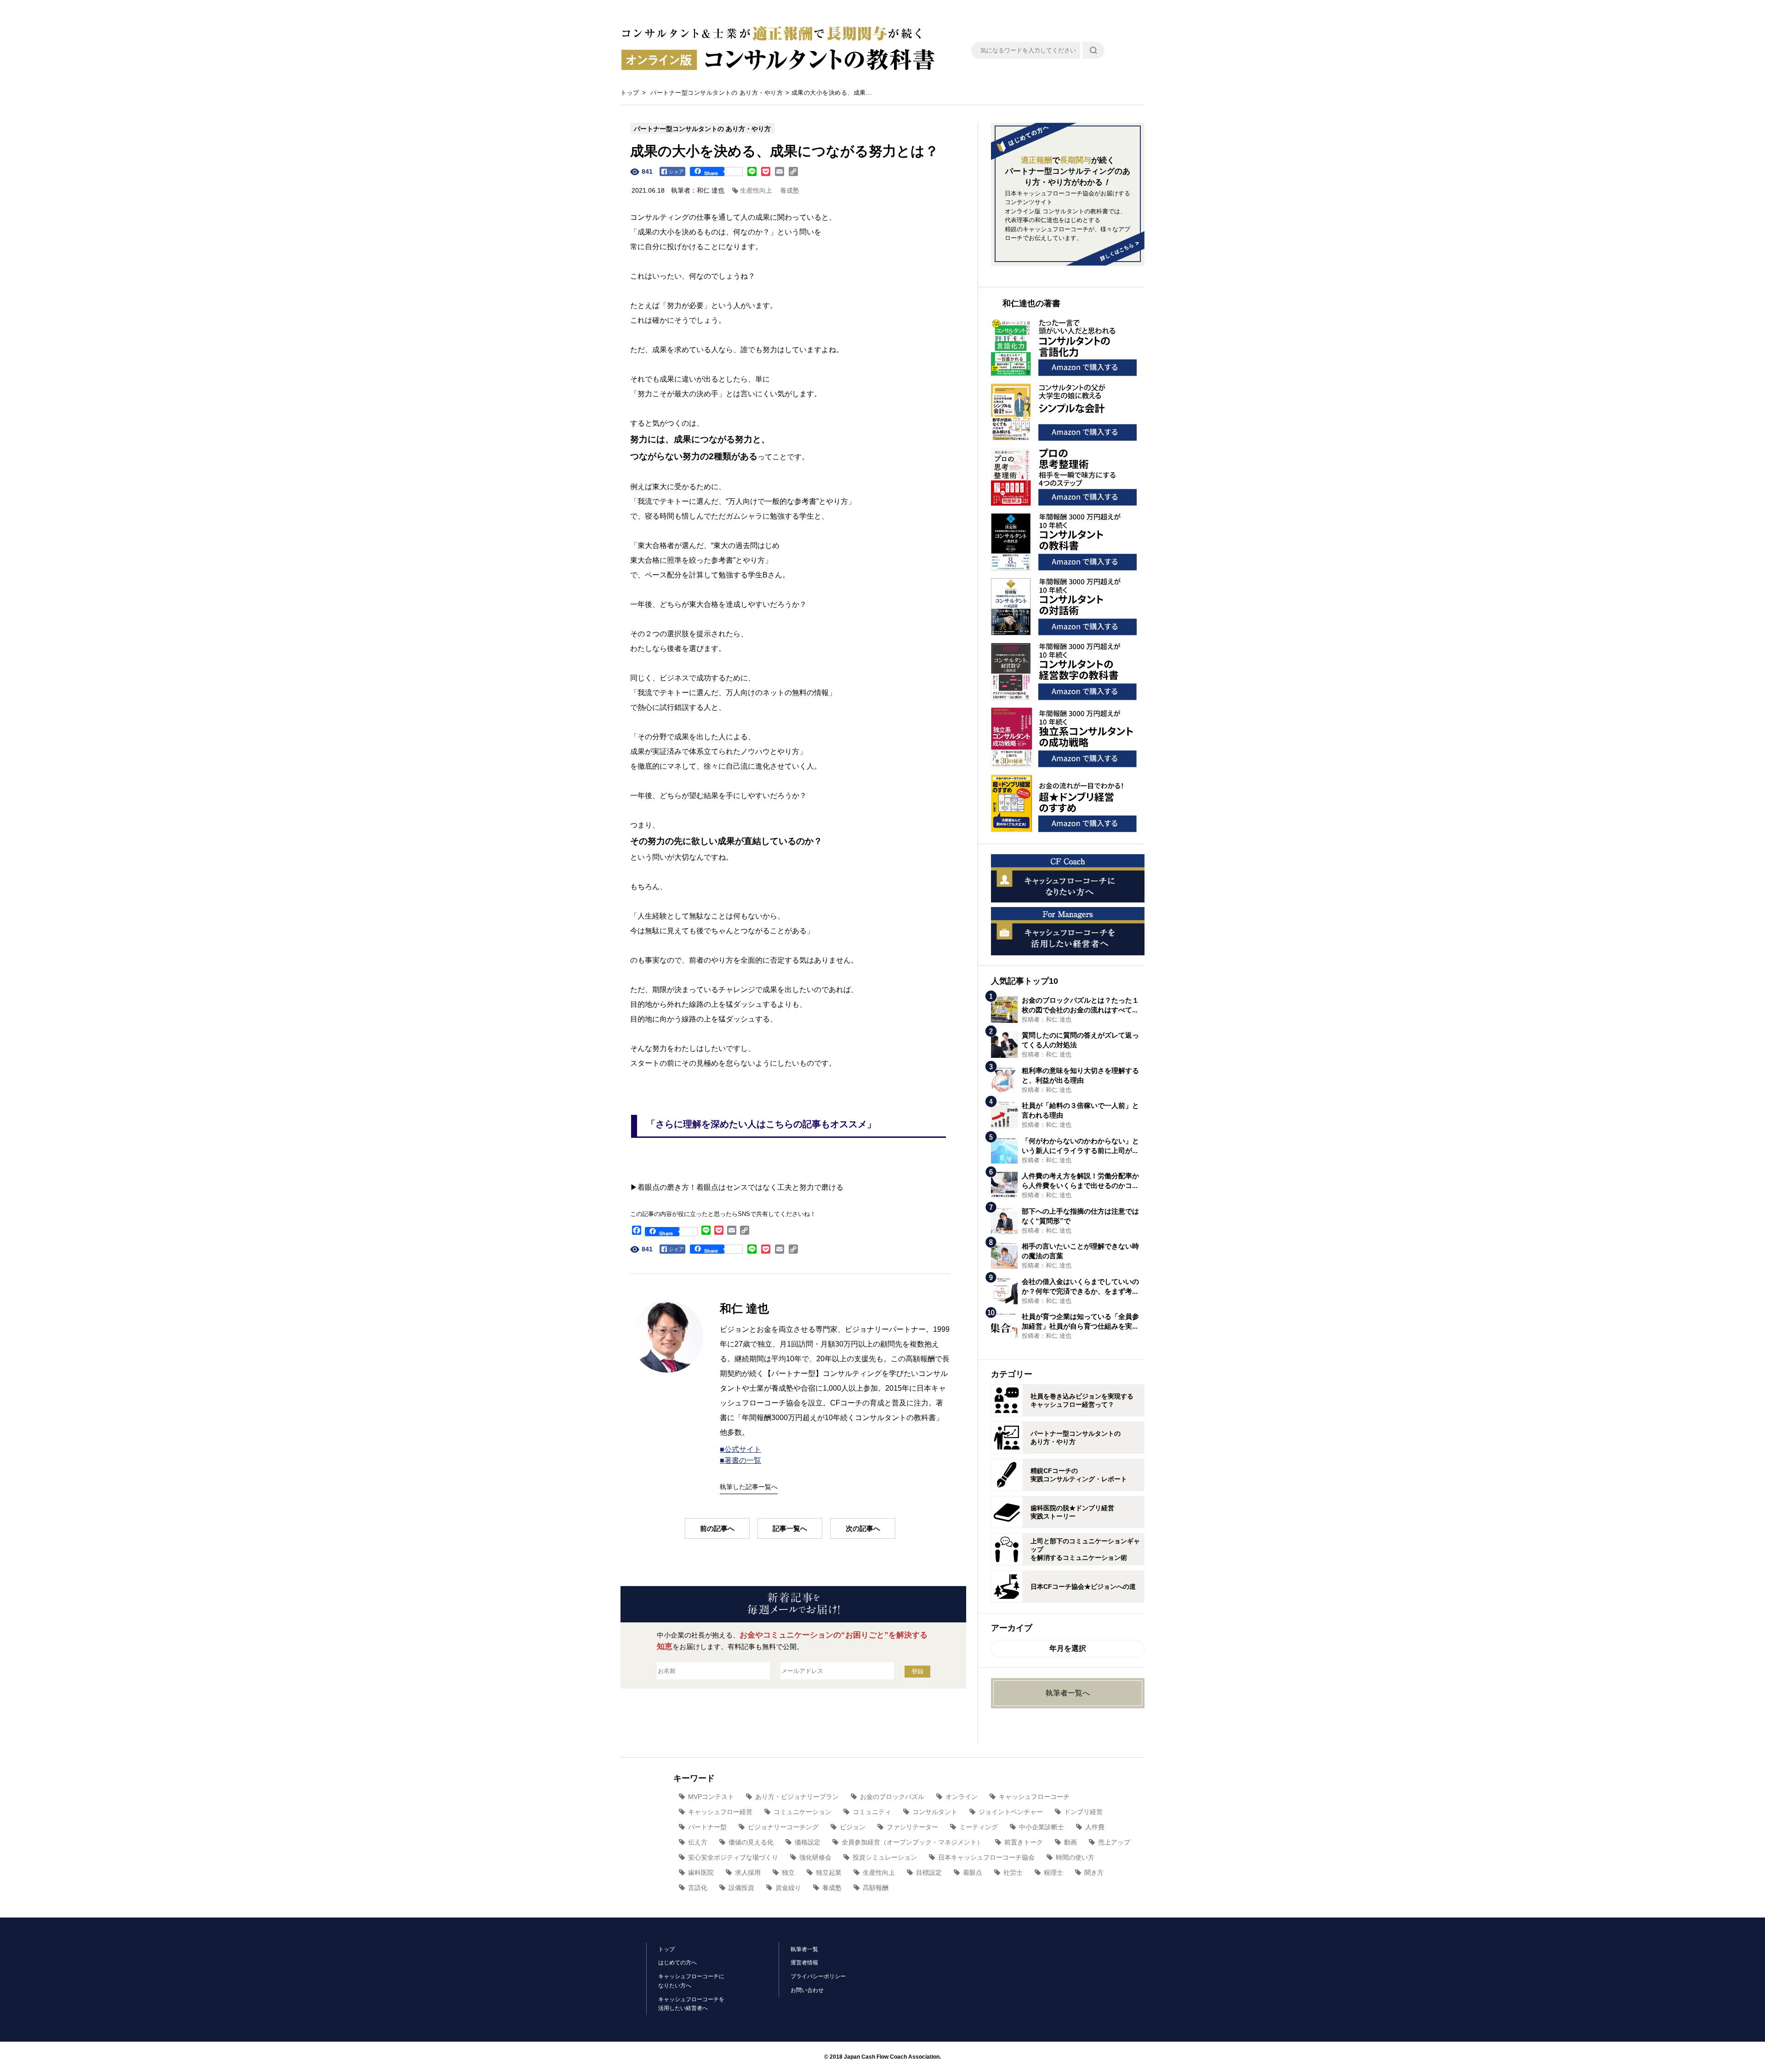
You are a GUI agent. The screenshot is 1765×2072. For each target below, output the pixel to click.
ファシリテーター (912, 1827)
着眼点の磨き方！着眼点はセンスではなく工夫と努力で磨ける (740, 1187)
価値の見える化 (751, 1842)
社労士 (1013, 1872)
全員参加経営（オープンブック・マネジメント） (912, 1842)
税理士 (1053, 1872)
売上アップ (1114, 1842)
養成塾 (790, 190)
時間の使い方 (1075, 1857)
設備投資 (741, 1888)
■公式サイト (740, 1449)
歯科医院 (701, 1872)
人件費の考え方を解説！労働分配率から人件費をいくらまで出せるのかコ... (1080, 1181)
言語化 (698, 1888)
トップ (630, 93)
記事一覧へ (790, 1528)
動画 (1070, 1842)
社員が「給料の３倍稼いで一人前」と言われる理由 (1080, 1110)
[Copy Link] (793, 171)
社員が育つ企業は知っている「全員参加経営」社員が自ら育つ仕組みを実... (1080, 1321)
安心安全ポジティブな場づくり (733, 1857)
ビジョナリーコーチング (783, 1827)
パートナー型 (707, 1827)
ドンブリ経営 (1083, 1812)
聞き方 (1094, 1872)
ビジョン (853, 1827)
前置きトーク (1024, 1842)
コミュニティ (872, 1812)
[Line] (752, 171)
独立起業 (829, 1872)
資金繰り (788, 1888)
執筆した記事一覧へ (749, 1487)
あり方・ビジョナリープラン (797, 1797)
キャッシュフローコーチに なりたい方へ (691, 1981)
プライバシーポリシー (818, 1976)
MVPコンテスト (711, 1797)
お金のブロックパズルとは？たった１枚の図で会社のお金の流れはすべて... (1080, 1005)
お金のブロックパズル (892, 1797)
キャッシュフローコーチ (1034, 1797)
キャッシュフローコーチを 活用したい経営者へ (691, 2004)
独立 (788, 1872)
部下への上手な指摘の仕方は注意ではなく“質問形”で (1080, 1216)
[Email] (780, 171)
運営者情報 (804, 1963)
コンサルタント (935, 1812)
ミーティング (979, 1827)
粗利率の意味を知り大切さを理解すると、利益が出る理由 (1080, 1075)
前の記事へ (717, 1528)
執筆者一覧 (804, 1949)
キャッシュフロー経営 (720, 1812)
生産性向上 (756, 190)
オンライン (962, 1797)
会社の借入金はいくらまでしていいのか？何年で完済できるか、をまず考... (1080, 1286)
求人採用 (748, 1872)
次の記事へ (863, 1528)
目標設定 (929, 1872)
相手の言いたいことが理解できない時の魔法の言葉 (1080, 1251)
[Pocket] (766, 171)
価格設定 (808, 1842)
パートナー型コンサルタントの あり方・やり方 (717, 93)
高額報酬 (876, 1888)
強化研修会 (815, 1857)
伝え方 (698, 1842)
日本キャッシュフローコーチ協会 (986, 1857)
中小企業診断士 (1042, 1827)
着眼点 (973, 1872)
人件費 (1095, 1827)
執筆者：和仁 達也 (698, 190)
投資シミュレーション (885, 1857)
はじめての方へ (678, 1963)
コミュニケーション (803, 1812)
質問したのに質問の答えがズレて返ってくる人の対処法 (1080, 1040)
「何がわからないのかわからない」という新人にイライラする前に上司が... (1080, 1146)
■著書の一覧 (740, 1460)
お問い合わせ (807, 1990)
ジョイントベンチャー (1011, 1812)
